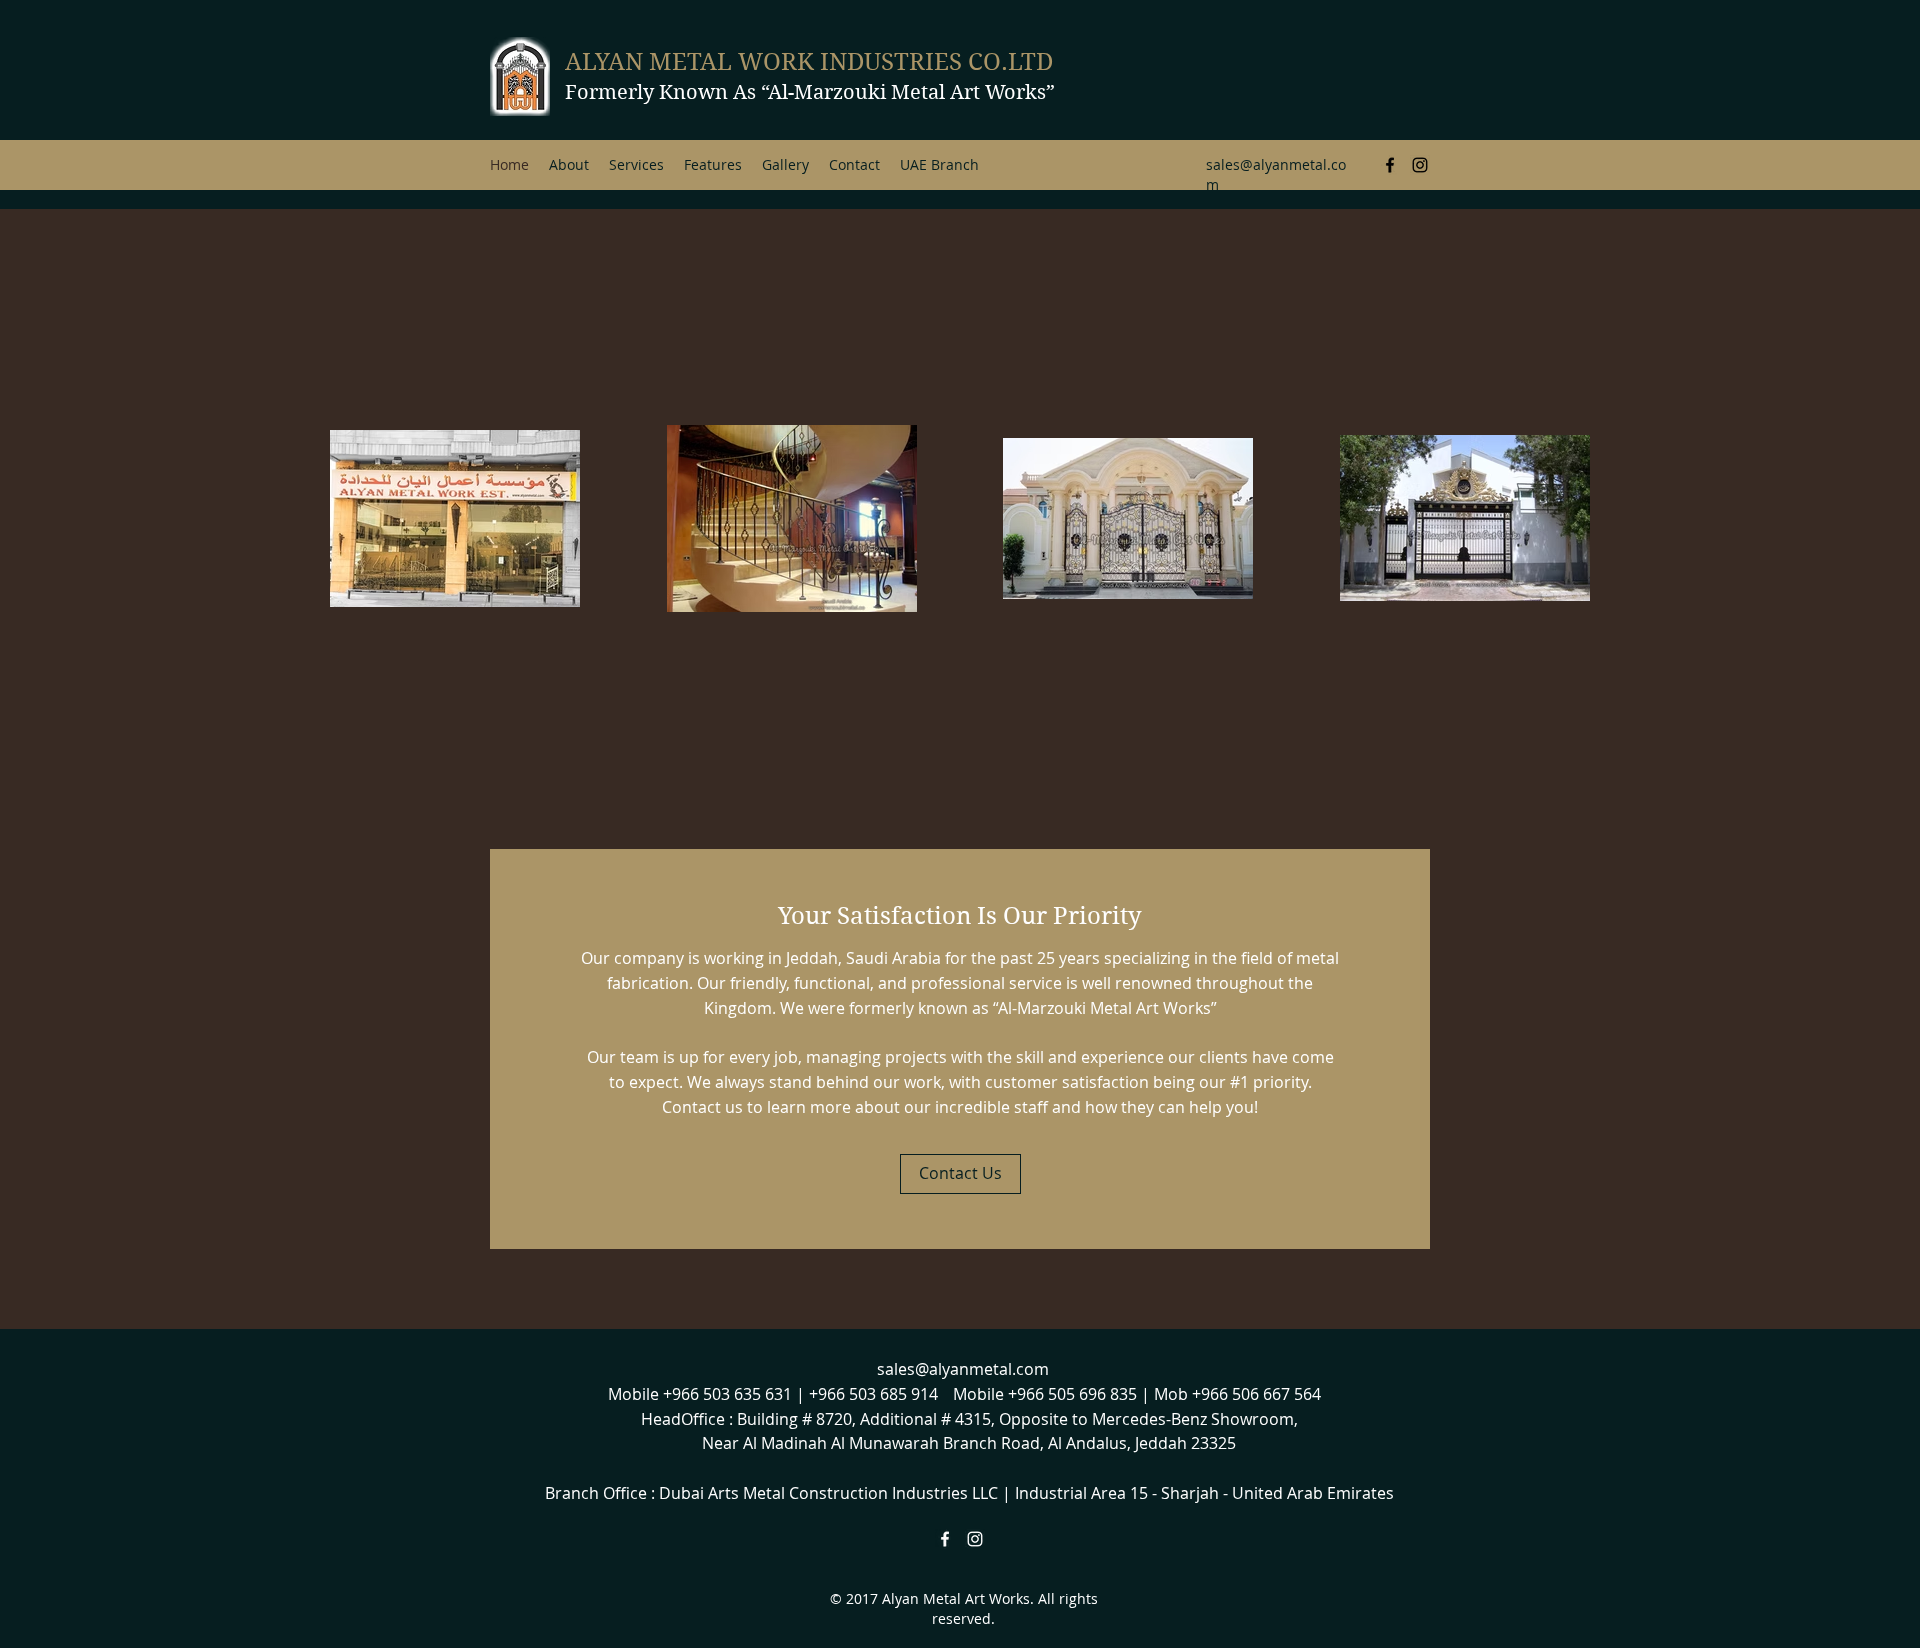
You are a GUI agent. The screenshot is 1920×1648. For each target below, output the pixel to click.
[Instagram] (1420, 165)
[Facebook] (1390, 165)
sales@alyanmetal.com (963, 1369)
